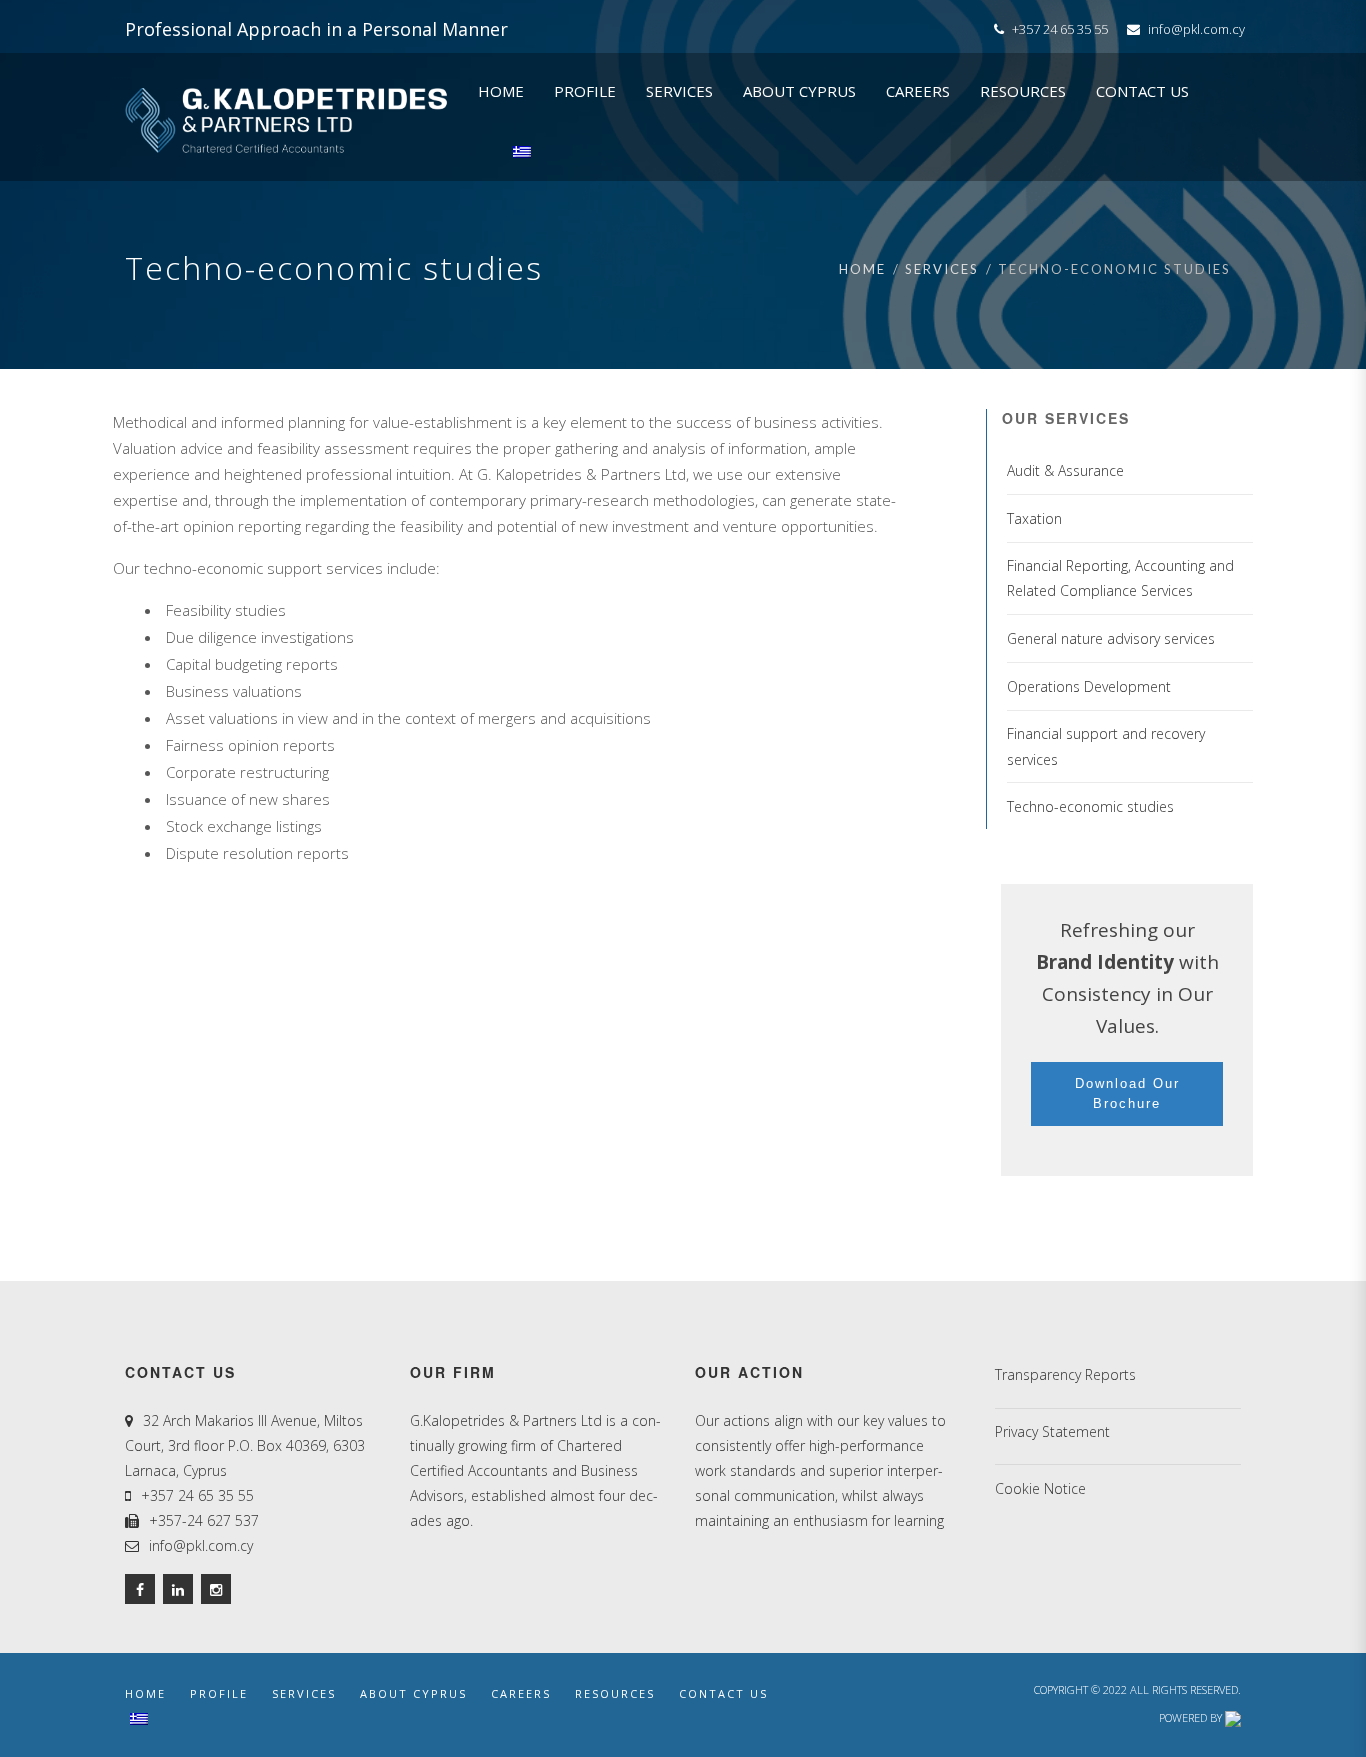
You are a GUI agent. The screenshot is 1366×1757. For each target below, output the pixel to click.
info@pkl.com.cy (1196, 29)
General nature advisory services (1111, 638)
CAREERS (521, 1693)
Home (862, 269)
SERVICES (304, 1693)
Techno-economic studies (1090, 806)
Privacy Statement (1052, 1431)
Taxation (1034, 518)
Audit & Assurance (1065, 470)
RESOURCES (615, 1693)
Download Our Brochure (1127, 1093)
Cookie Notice (1040, 1488)
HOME (145, 1693)
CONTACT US (723, 1693)
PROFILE (219, 1693)
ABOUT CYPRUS (413, 1693)
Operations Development (1089, 686)
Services (942, 269)
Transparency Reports (1065, 1374)
